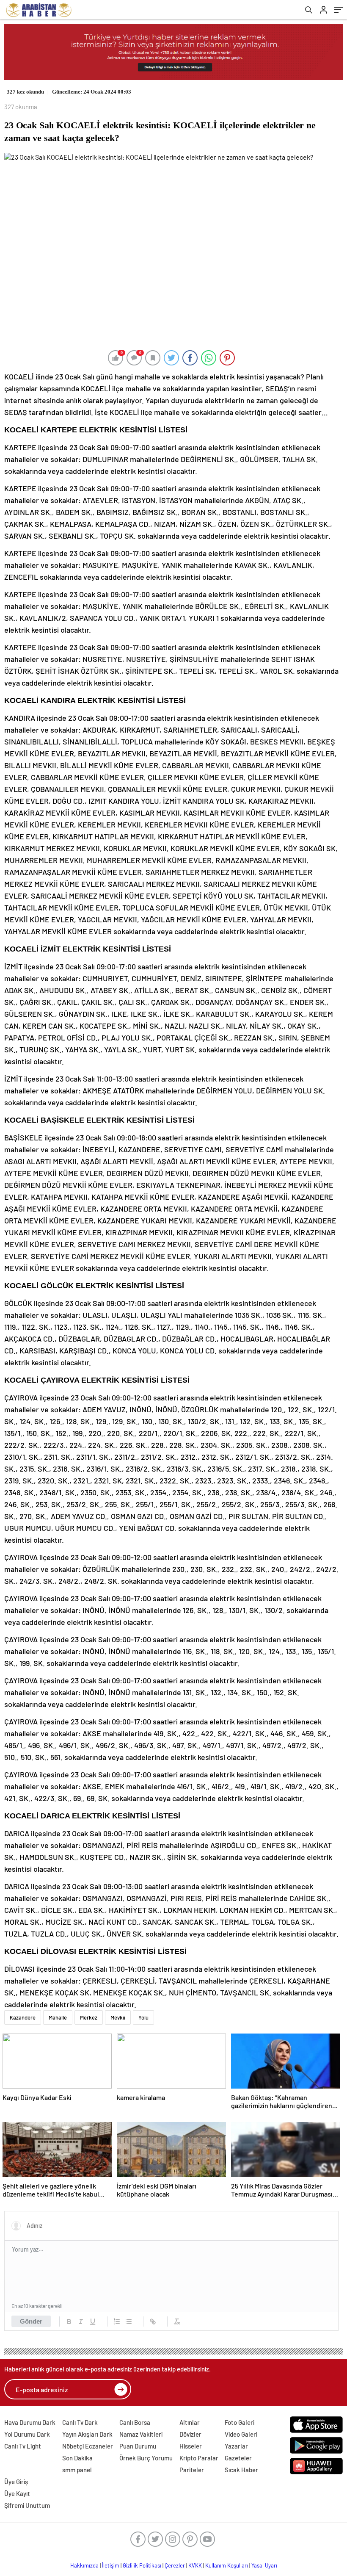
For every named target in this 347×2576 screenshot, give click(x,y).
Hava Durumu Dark (30, 2422)
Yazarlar (236, 2446)
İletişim (111, 2565)
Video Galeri (241, 2434)
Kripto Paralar (199, 2458)
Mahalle (58, 2017)
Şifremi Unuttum (27, 2505)
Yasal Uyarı (264, 2565)
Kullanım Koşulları (227, 2565)
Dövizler (190, 2434)
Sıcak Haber (241, 2470)
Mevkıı (118, 2017)
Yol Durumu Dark (27, 2434)
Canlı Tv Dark (80, 2422)
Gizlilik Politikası (142, 2565)
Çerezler (175, 2565)
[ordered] (117, 2321)
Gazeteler (238, 2458)
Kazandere (23, 2017)
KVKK (195, 2565)
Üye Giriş (16, 2482)
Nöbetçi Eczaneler (88, 2446)
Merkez (89, 2017)
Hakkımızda (84, 2565)
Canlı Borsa (135, 2422)
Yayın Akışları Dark (87, 2434)
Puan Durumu (138, 2446)
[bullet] (129, 2321)
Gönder (31, 2321)
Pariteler (192, 2470)
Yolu (143, 2017)
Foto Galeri (240, 2422)
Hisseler (191, 2446)
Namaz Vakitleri (141, 2434)
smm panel (77, 2470)
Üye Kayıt (17, 2493)
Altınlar (190, 2422)
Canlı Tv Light (23, 2446)
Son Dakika (77, 2458)
